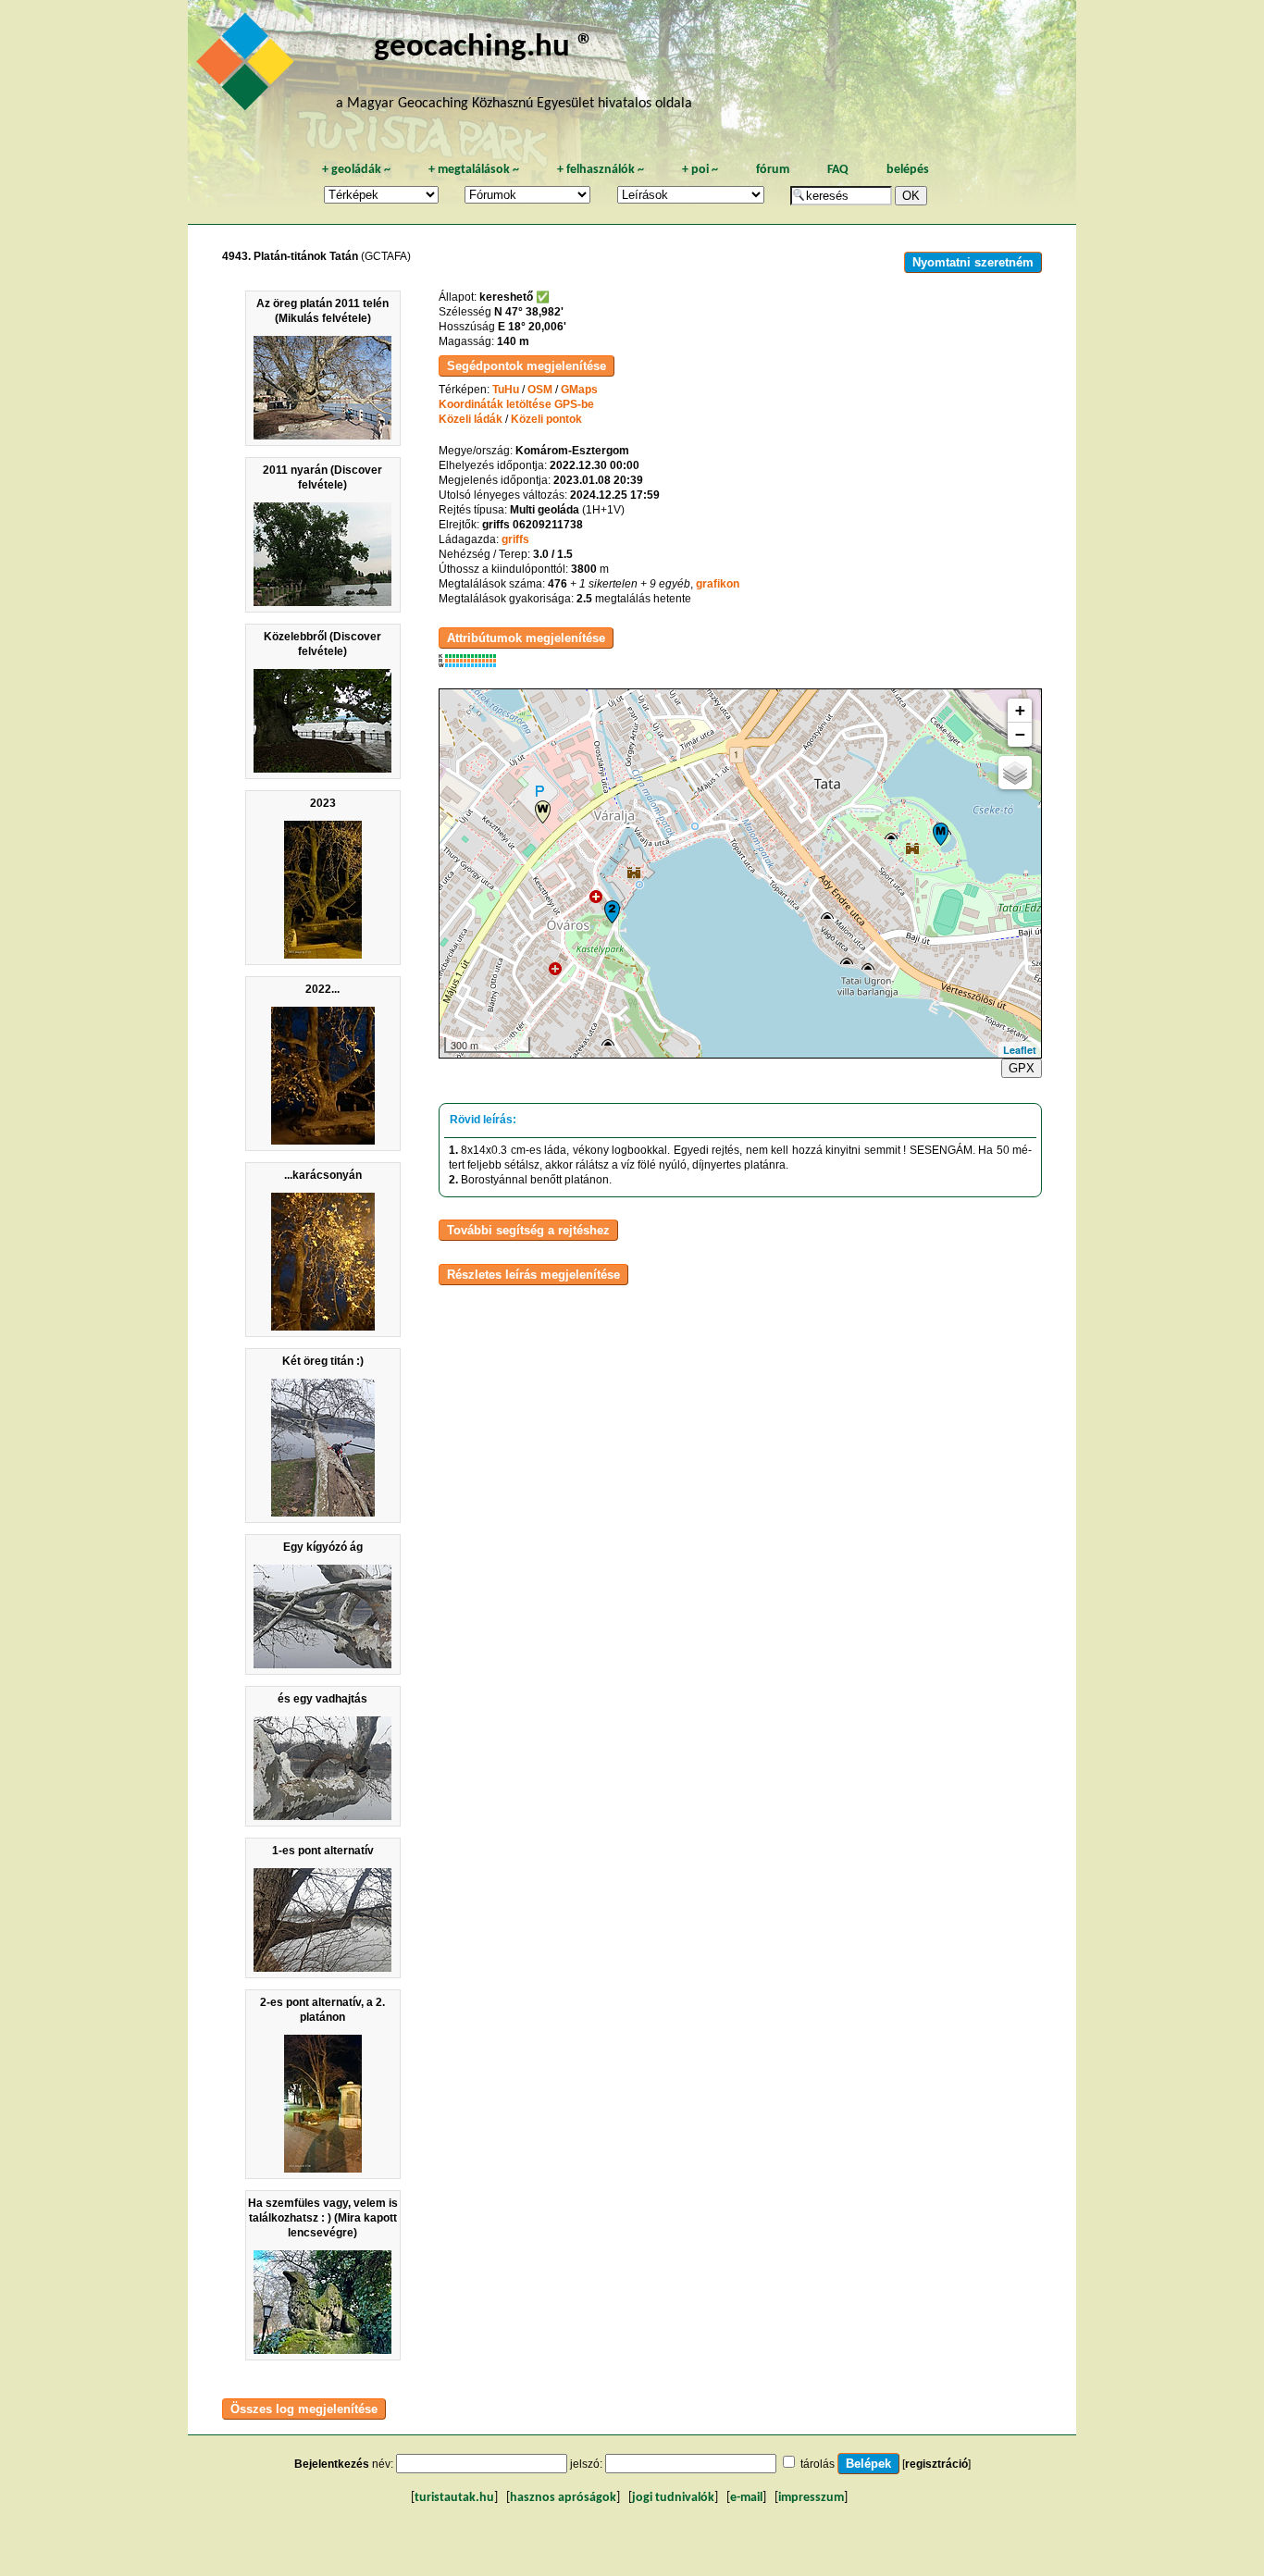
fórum (773, 170)
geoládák (356, 170)
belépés (908, 170)
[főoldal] (248, 67)
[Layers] (1015, 773)
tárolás (818, 2464)
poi (700, 170)
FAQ (838, 170)
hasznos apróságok (563, 2498)
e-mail (746, 2498)
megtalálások (474, 170)
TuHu (506, 390)
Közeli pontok (546, 419)
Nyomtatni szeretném (973, 262)
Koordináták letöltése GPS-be (516, 404)
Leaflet (1020, 1050)
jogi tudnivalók (673, 2498)
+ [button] (1020, 710)
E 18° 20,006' (532, 327)
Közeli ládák (471, 419)
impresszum (811, 2498)
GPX (1022, 1068)
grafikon (718, 584)
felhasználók (601, 170)
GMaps (579, 390)
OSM (540, 390)
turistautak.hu (454, 2498)
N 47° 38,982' (529, 312)
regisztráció (936, 2464)
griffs (515, 539)
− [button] (1020, 734)
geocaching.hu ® (484, 48)
